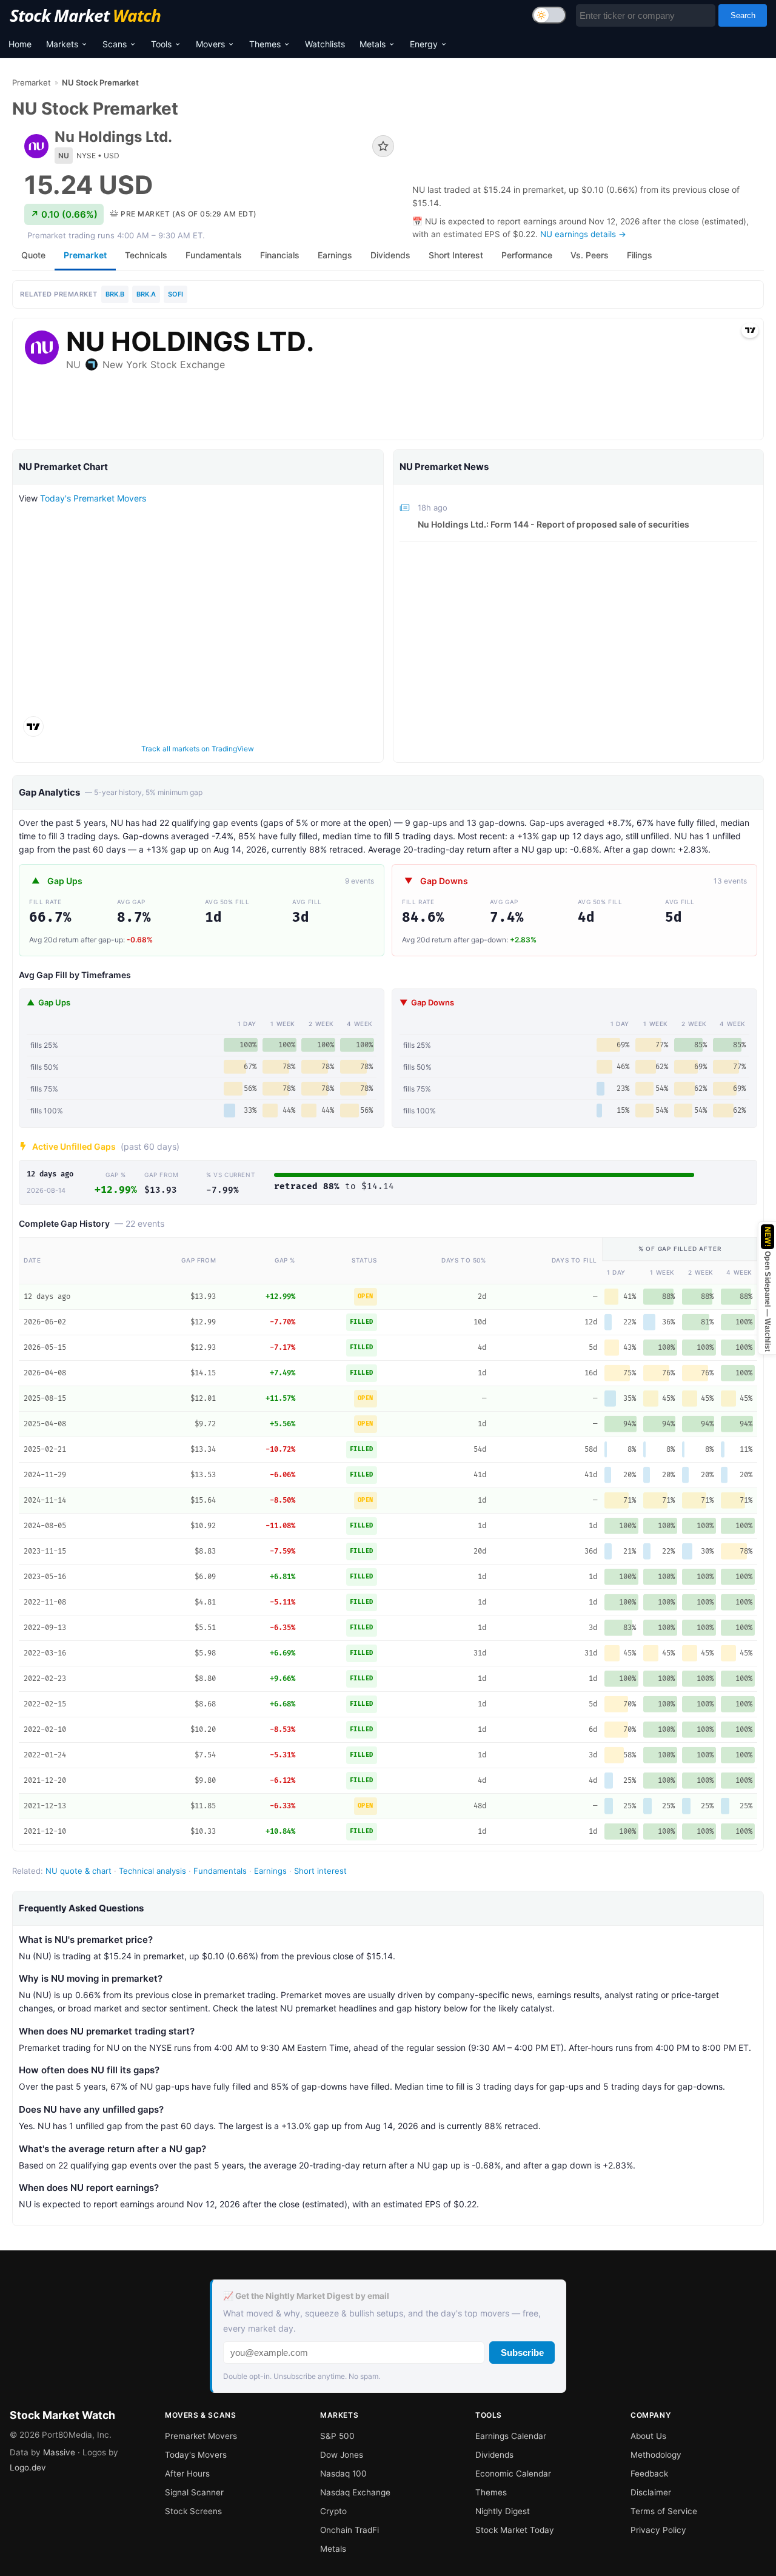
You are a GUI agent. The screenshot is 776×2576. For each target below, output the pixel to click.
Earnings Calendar (511, 2436)
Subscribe (522, 2353)
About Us (648, 2436)
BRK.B (115, 294)
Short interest (320, 1871)
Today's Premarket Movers (93, 498)
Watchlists (325, 44)
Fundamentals (220, 1871)
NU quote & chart (79, 1871)
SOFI (176, 294)
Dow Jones (342, 2455)
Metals (373, 44)
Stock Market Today (515, 2530)
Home (20, 44)
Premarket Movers (201, 2436)
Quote (33, 255)
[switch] (549, 15)
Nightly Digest (503, 2511)
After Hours (187, 2474)
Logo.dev (28, 2467)
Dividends (494, 2455)
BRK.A (146, 294)
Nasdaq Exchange (355, 2492)
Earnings (270, 1871)
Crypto (333, 2511)
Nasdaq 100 (343, 2474)
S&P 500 (337, 2436)
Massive (59, 2452)
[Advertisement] (588, 134)
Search (743, 15)
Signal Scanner (194, 2492)
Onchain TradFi (350, 2530)
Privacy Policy (658, 2530)
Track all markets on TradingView (198, 749)
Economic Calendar (513, 2474)
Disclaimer (651, 2492)
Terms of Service (664, 2511)
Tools (161, 44)
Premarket (32, 82)
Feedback (649, 2474)
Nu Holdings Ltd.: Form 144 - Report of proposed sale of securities (554, 524)
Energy (424, 44)
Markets (62, 44)
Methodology (656, 2455)
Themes (265, 44)
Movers (210, 44)
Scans (115, 44)
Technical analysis (152, 1871)
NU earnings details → (583, 234)
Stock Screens (193, 2511)
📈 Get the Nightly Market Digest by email (306, 2296)
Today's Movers (196, 2455)
